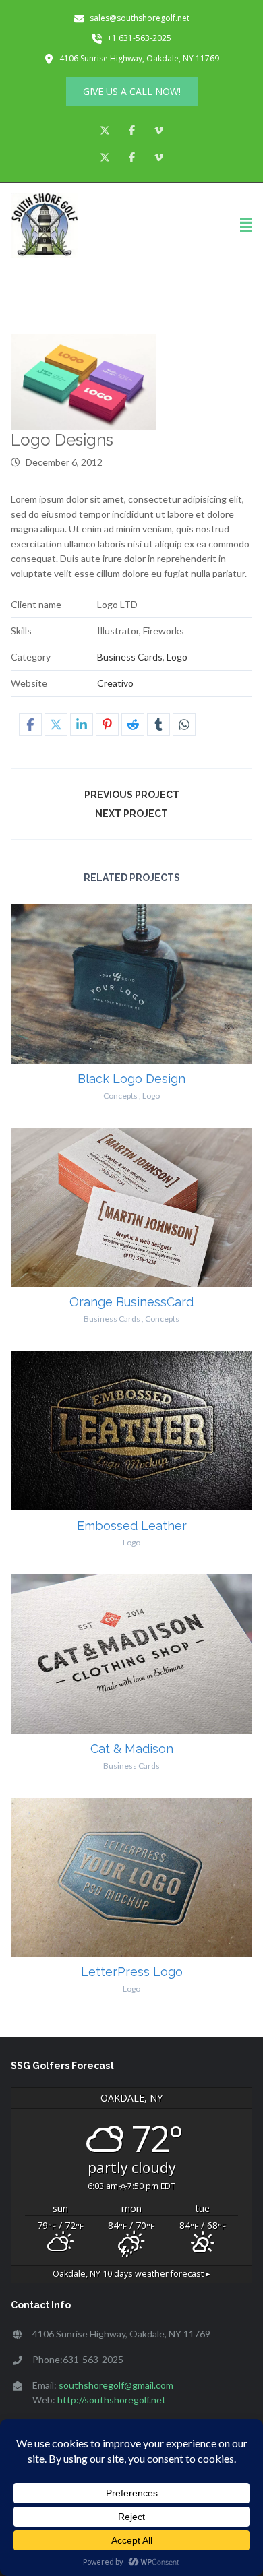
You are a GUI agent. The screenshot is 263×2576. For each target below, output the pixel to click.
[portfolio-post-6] (84, 382)
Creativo (115, 683)
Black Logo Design (131, 1079)
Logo (177, 657)
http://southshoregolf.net (112, 2400)
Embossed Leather (132, 1526)
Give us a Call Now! (132, 91)
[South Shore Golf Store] (45, 226)
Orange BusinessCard (131, 1302)
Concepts (120, 1096)
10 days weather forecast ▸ (131, 2274)
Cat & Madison (132, 1749)
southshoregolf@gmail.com (116, 2385)
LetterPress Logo (132, 1972)
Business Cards (130, 657)
